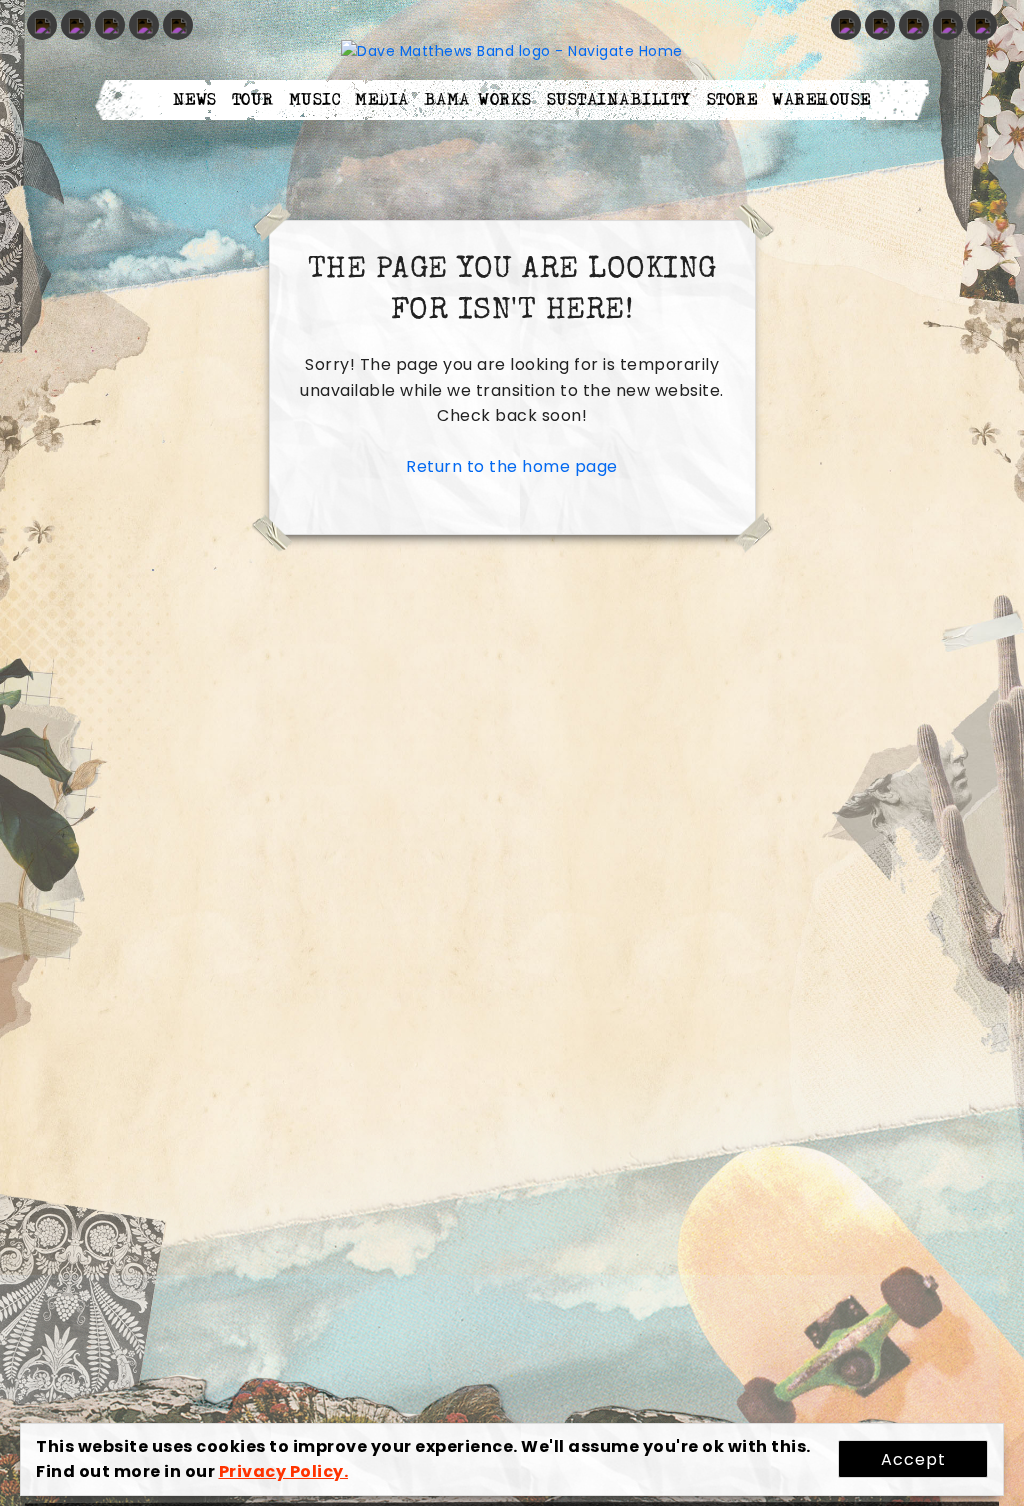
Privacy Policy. (284, 1471)
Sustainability (619, 100)
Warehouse (821, 100)
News (195, 100)
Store (732, 100)
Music (315, 100)
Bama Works (478, 100)
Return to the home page (512, 466)
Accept (913, 1459)
